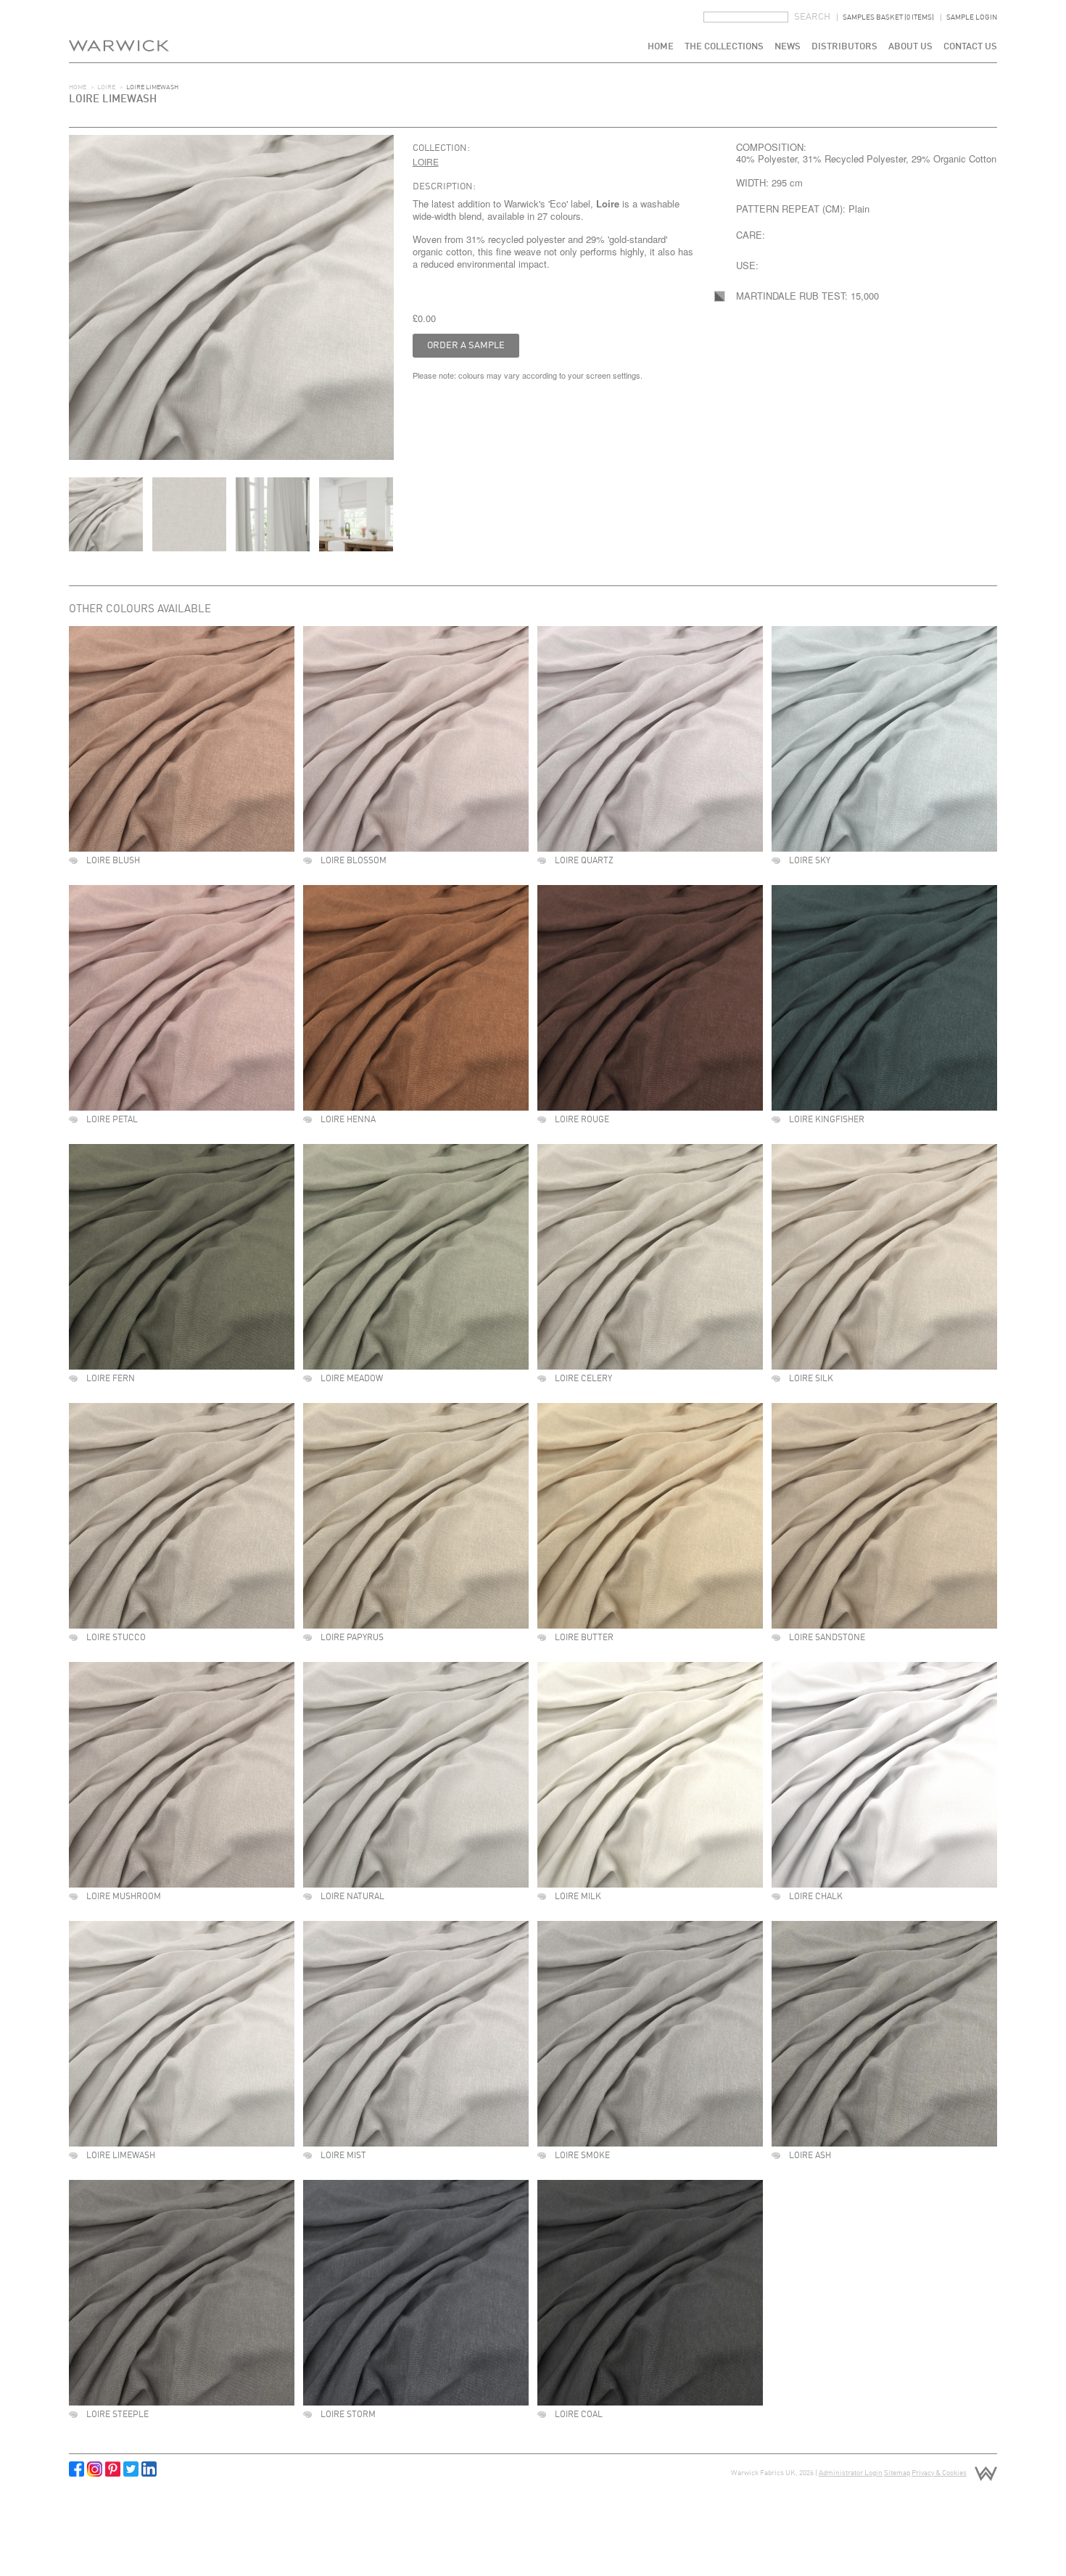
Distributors (844, 47)
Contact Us (970, 47)
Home (661, 47)
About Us (910, 47)
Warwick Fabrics (119, 31)
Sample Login (972, 17)
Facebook (77, 2469)
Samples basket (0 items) (888, 17)
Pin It (113, 2469)
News (788, 47)
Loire (106, 87)
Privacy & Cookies (939, 2473)
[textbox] (746, 17)
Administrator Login (851, 2473)
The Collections (724, 47)
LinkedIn (149, 2469)
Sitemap (897, 2473)
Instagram (95, 2469)
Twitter (131, 2469)
